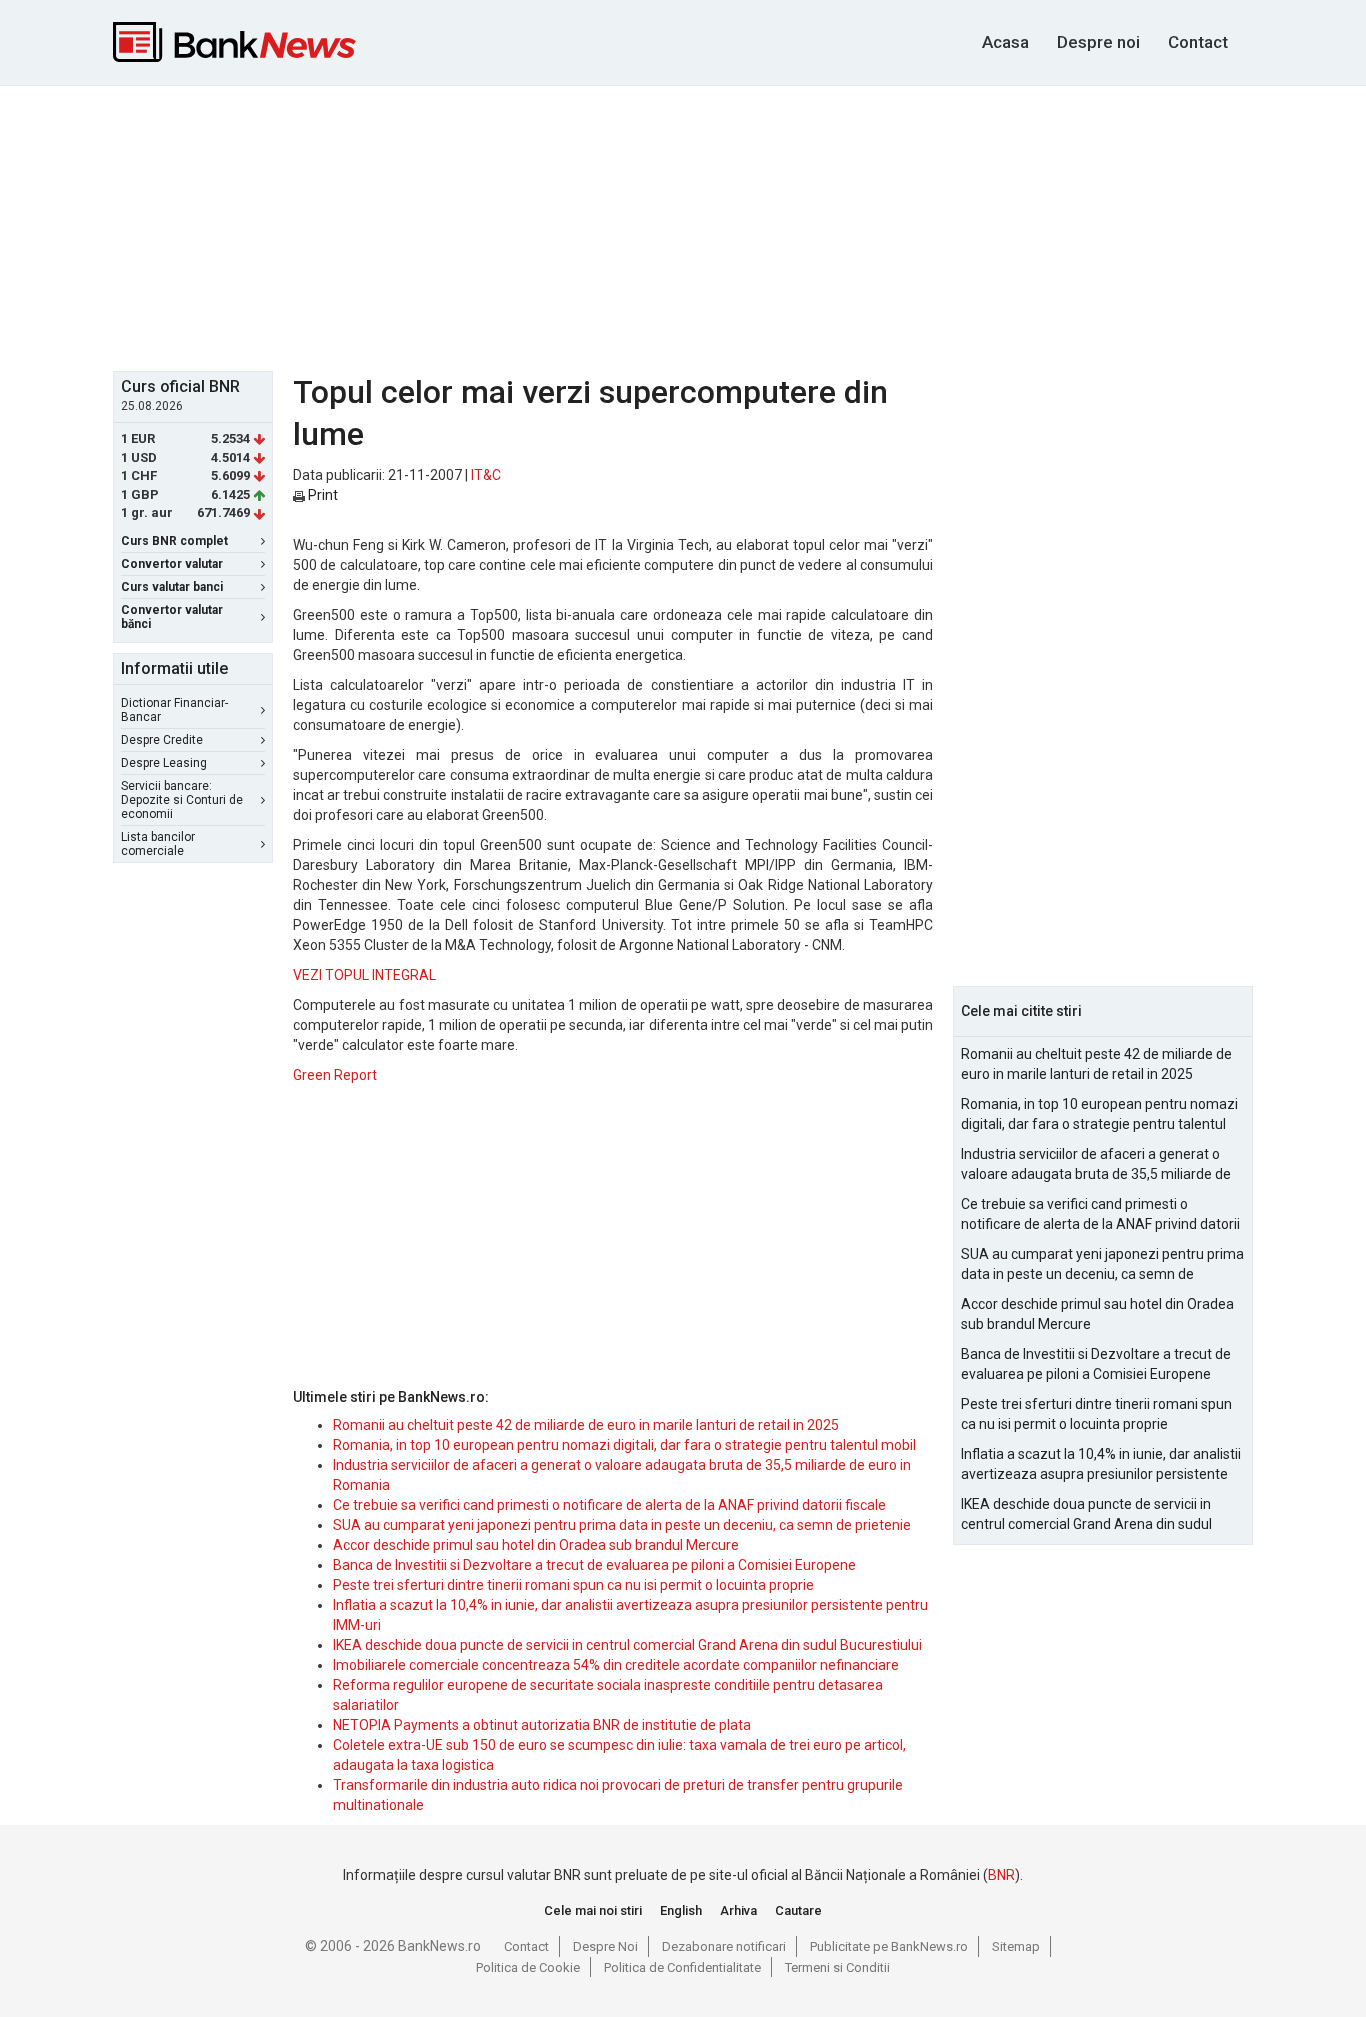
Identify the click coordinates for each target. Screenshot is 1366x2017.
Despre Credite (162, 740)
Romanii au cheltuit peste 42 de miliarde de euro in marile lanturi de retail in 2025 (586, 1425)
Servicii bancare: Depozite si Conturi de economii (182, 800)
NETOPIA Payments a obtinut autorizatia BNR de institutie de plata (542, 1725)
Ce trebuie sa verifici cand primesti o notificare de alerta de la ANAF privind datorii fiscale (609, 1505)
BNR (1001, 1875)
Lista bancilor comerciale (158, 844)
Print (321, 495)
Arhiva (738, 1910)
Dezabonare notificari (724, 1946)
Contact (1198, 42)
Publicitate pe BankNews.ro (889, 1946)
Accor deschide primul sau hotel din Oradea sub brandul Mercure (536, 1545)
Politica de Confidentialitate (682, 1967)
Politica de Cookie (528, 1967)
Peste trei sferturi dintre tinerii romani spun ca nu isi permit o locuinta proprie (573, 1585)
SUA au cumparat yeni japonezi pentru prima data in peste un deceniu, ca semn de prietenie (622, 1525)
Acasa (1005, 42)
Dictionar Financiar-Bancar (174, 710)
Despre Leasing (164, 763)
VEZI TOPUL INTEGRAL (364, 975)
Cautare (798, 1910)
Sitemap (1016, 1946)
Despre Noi (605, 1946)
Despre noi (1098, 42)
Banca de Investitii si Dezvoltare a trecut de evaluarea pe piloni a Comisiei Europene (594, 1565)
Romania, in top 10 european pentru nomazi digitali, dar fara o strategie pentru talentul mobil (624, 1445)
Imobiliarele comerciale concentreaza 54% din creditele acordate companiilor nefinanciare (616, 1665)
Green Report (335, 1075)
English (681, 1910)
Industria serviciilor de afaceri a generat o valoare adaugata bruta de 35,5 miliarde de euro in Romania (1096, 1165)
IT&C (486, 475)
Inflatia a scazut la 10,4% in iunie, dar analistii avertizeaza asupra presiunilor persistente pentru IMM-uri (1101, 1465)
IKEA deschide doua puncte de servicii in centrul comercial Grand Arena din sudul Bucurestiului (627, 1645)
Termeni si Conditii (837, 1967)
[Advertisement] (683, 226)
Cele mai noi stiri (593, 1910)
